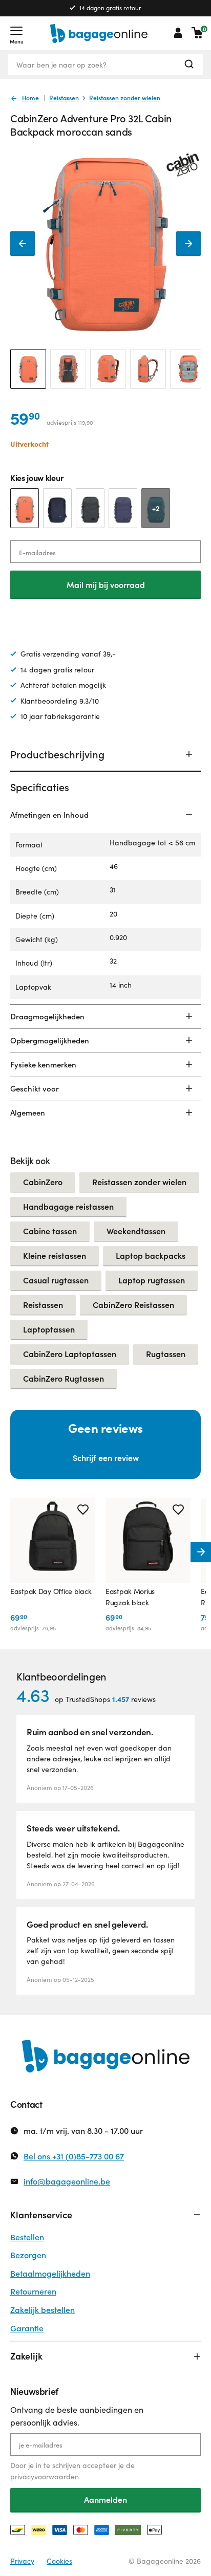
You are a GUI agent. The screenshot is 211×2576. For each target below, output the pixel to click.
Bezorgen (28, 2255)
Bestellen (27, 2237)
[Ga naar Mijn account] (178, 33)
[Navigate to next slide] (201, 1552)
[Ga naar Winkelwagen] (197, 33)
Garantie (27, 2328)
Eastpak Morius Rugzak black (130, 1597)
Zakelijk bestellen (43, 2310)
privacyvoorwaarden (45, 2476)
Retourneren (33, 2291)
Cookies (59, 2561)
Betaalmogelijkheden (50, 2273)
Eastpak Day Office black (51, 1591)
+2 (156, 508)
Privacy (22, 2561)
